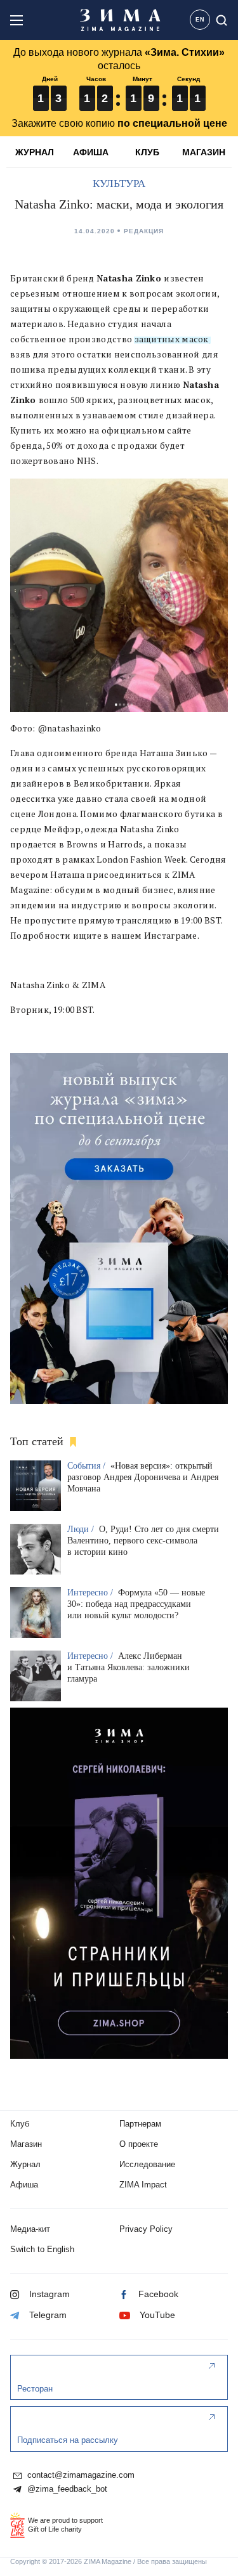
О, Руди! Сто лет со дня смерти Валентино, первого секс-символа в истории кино (143, 1541)
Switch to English (42, 2249)
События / (88, 1466)
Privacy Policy (146, 2229)
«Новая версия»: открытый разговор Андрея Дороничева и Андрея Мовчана (143, 1477)
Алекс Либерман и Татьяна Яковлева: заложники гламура (129, 1667)
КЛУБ (147, 152)
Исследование (147, 2164)
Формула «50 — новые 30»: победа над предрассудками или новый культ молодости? (136, 1604)
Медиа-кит (30, 2229)
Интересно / (91, 1593)
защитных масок (170, 339)
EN (200, 20)
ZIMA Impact (143, 2185)
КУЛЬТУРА (119, 184)
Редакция (144, 231)
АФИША (91, 152)
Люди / (82, 1529)
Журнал (25, 2164)
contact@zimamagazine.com (80, 2475)
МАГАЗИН (204, 152)
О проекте (139, 2144)
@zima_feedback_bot (66, 2489)
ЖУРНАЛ (35, 152)
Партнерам (140, 2124)
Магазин (26, 2144)
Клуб (20, 2124)
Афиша (24, 2185)
